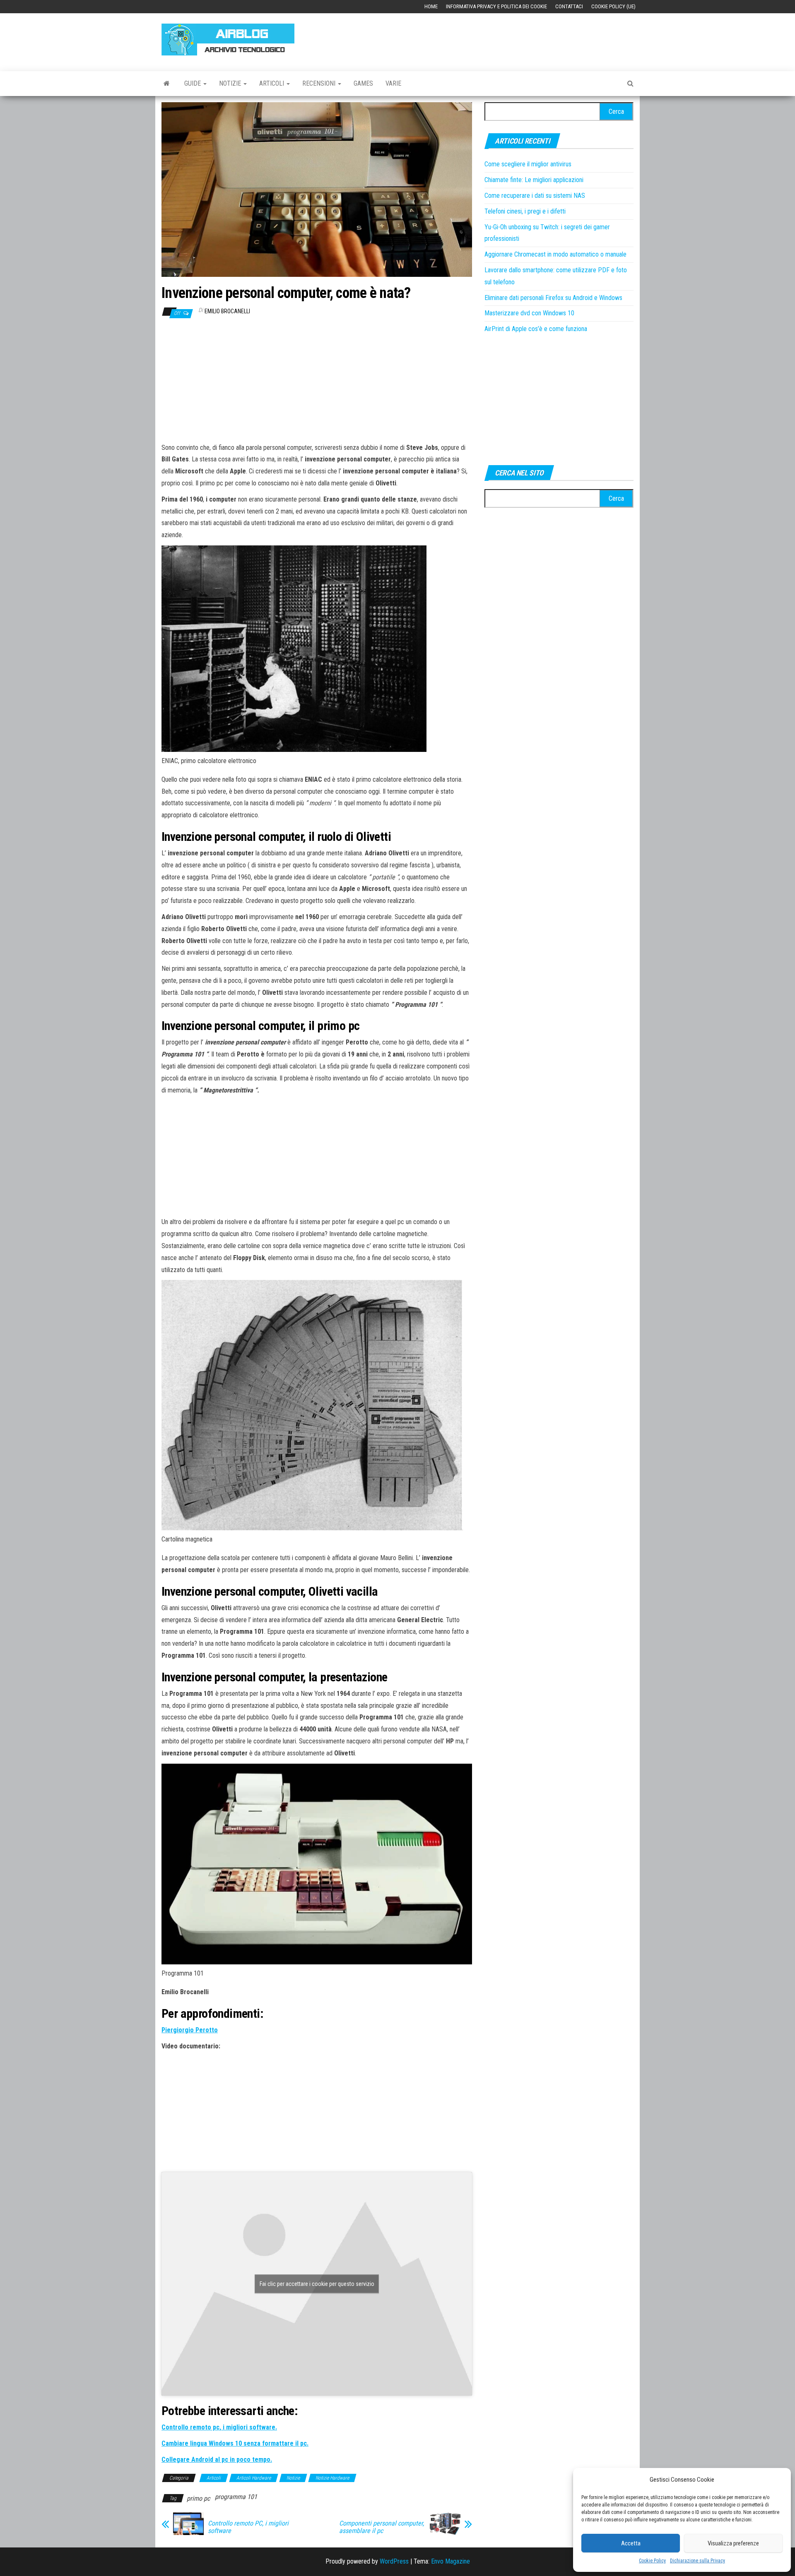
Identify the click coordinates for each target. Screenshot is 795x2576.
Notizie (231, 83)
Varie (393, 83)
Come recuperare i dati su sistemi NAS (535, 196)
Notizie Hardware (332, 2478)
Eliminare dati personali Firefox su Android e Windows (553, 298)
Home (431, 6)
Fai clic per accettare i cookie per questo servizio (317, 2284)
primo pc (198, 2498)
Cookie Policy (652, 2561)
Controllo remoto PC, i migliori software (248, 2527)
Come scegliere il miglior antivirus (528, 164)
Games (363, 83)
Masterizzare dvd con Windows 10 (529, 313)
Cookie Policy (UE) (613, 6)
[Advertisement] (483, 38)
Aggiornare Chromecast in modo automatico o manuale (555, 254)
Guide (193, 83)
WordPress (394, 2561)
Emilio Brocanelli (227, 311)
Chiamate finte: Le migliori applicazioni (534, 180)
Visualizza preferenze (733, 2543)
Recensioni (320, 83)
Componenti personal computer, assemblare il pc (382, 2527)
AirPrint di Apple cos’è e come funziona (536, 329)
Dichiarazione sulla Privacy (697, 2561)
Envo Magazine (450, 2561)
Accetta (631, 2543)
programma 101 (236, 2497)
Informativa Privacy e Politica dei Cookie (496, 6)
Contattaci (569, 6)
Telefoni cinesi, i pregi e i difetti (525, 211)
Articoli (272, 83)
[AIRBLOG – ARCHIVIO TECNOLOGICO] (167, 84)
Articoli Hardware (254, 2478)
